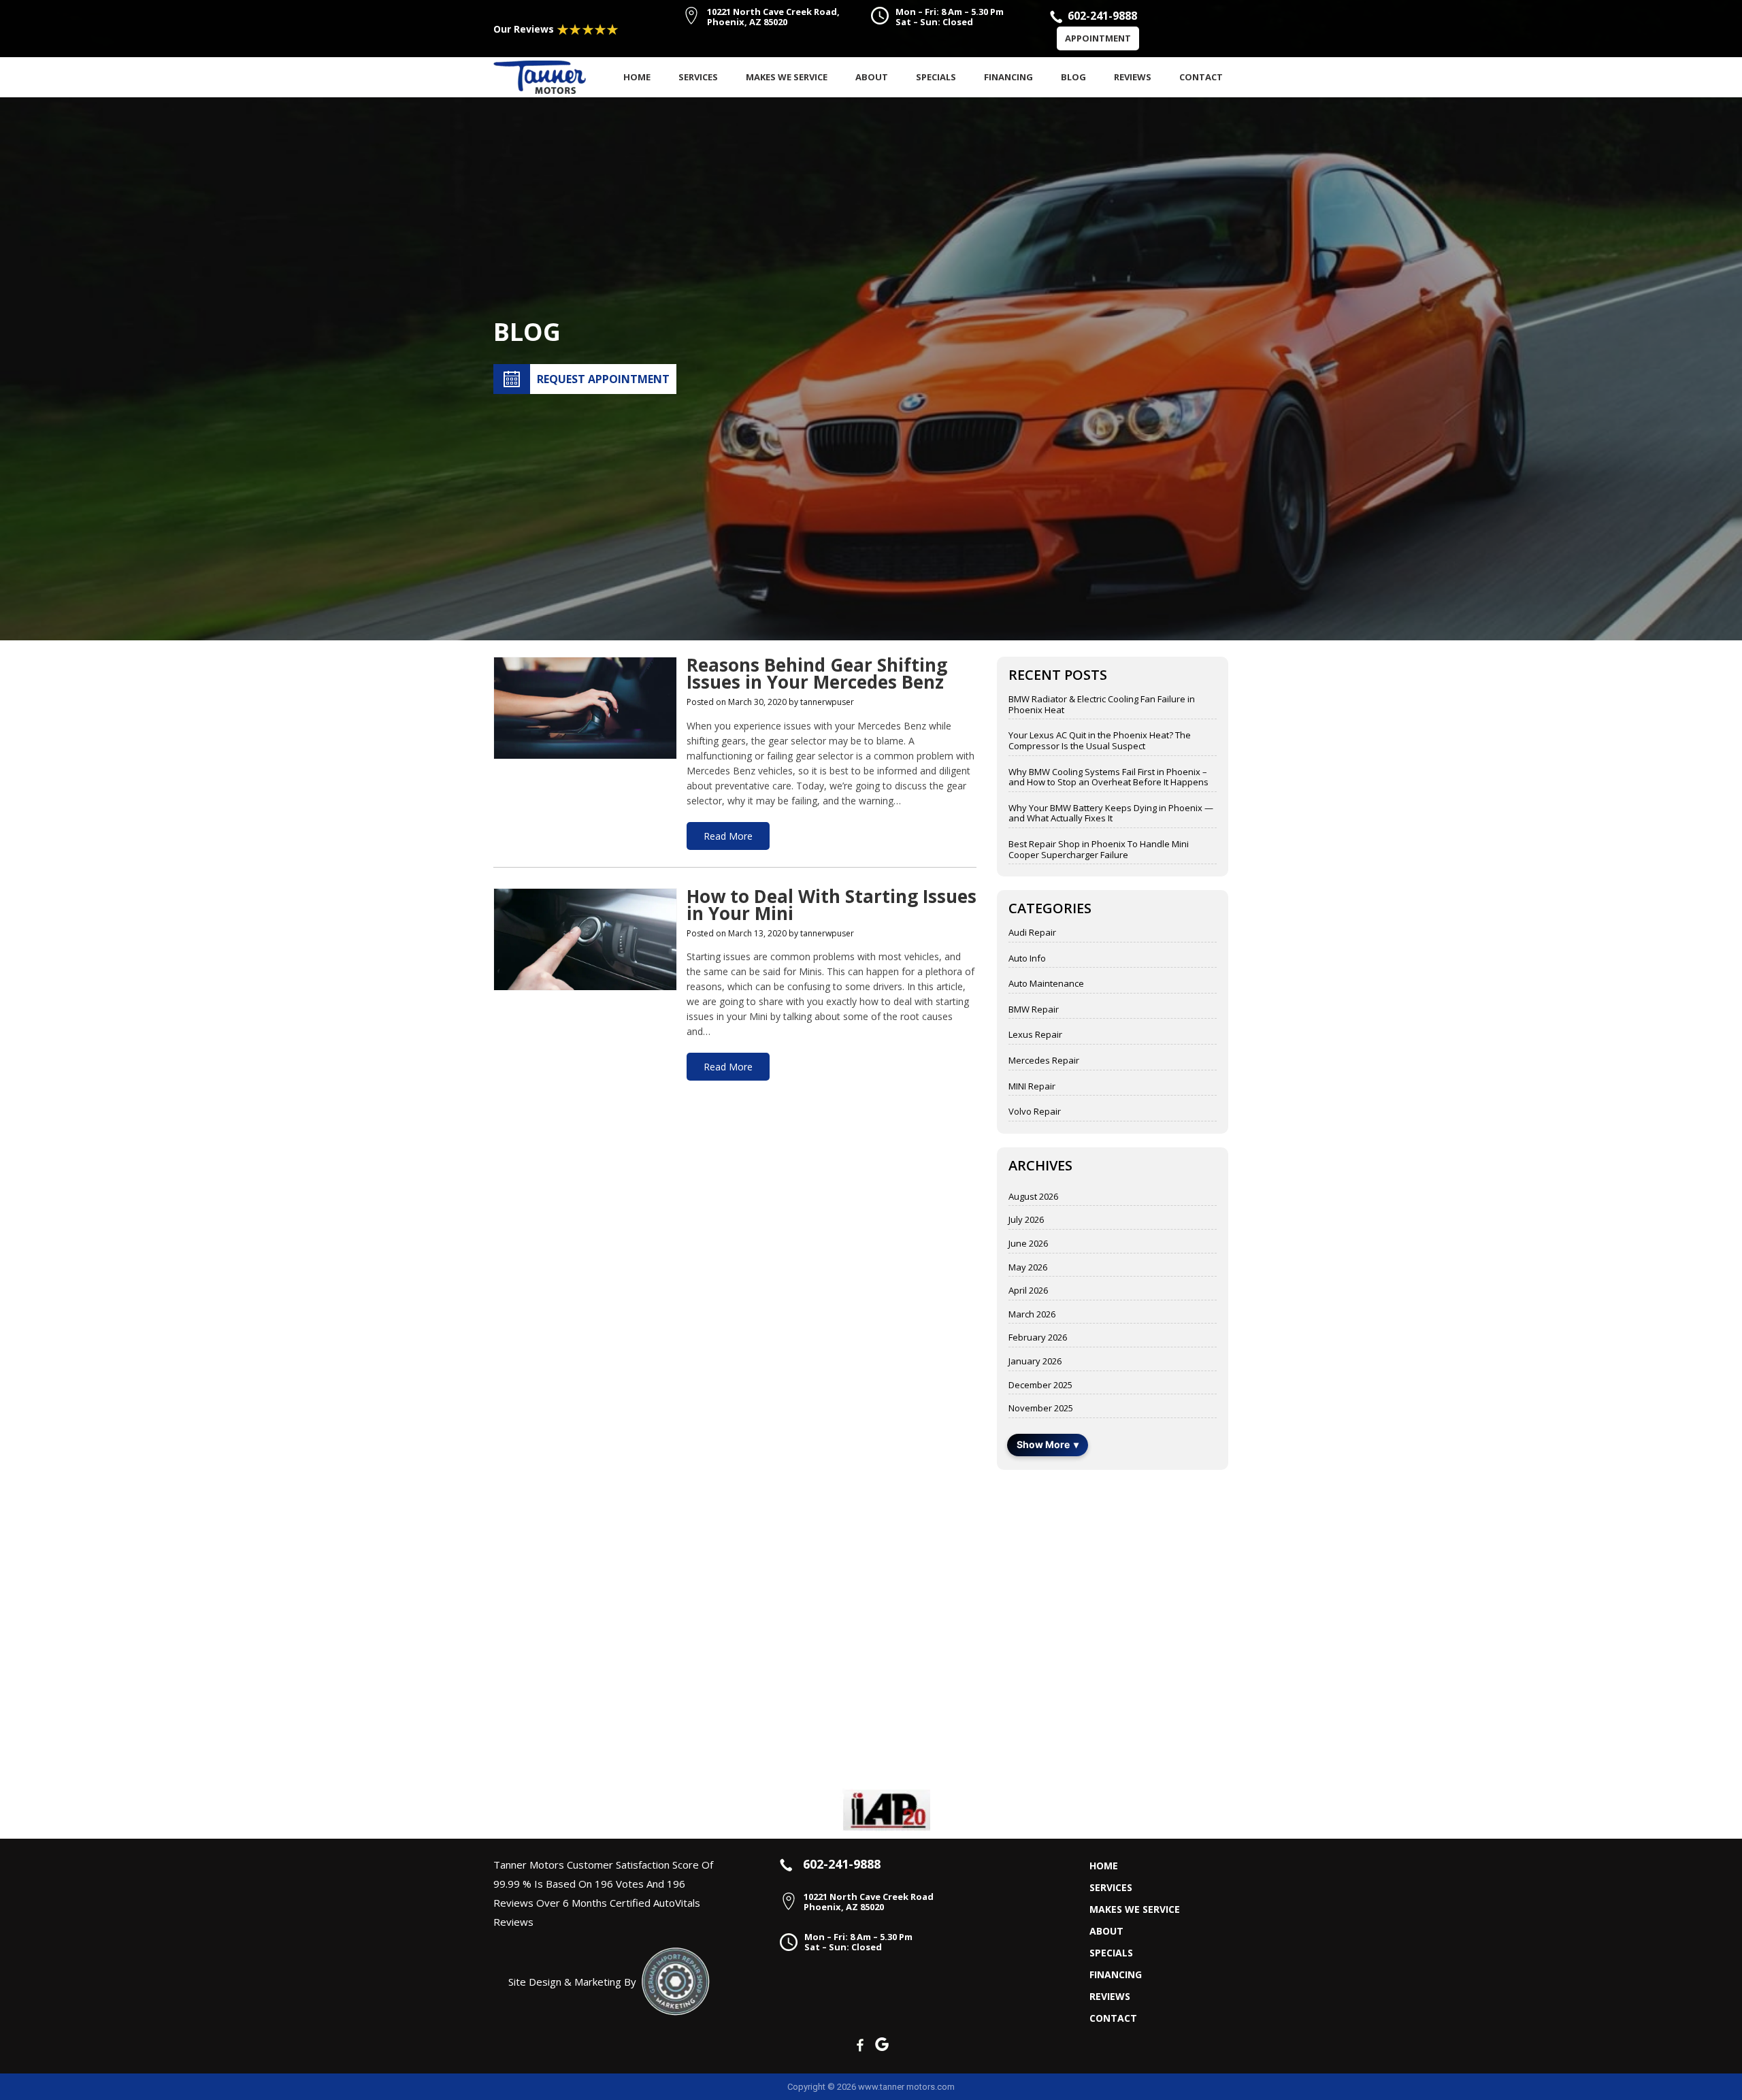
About (872, 77)
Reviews (1133, 77)
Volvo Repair (1035, 1112)
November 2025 (1041, 1409)
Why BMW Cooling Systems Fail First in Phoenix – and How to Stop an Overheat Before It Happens (1108, 777)
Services (698, 77)
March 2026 (1032, 1315)
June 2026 (1028, 1244)
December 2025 (1040, 1385)
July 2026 (1026, 1220)
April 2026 (1028, 1291)
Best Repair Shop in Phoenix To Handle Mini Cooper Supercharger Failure (1099, 850)
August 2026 (1033, 1197)
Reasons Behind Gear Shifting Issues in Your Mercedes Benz (817, 675)
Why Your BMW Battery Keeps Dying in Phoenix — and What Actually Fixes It (1111, 814)
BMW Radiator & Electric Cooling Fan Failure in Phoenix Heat (1102, 705)
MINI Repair (1032, 1087)
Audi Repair (1032, 933)
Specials (936, 77)
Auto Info (1027, 959)
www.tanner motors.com (906, 2087)
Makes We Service (787, 77)
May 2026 (1028, 1268)
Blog (1073, 77)
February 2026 (1038, 1338)
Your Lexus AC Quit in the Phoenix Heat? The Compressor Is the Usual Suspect (1100, 741)
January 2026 (1035, 1362)
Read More (728, 836)
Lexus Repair (1035, 1035)
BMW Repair (1034, 1010)
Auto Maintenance (1046, 984)
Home (637, 77)
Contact (1201, 77)
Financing (1008, 77)
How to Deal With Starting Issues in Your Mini (832, 907)
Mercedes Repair (1044, 1061)
